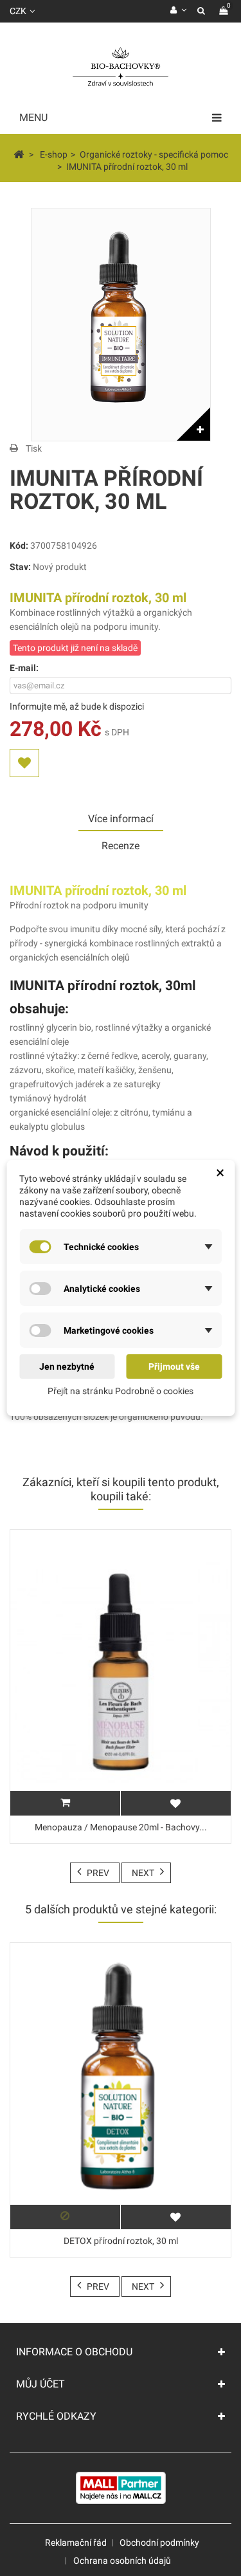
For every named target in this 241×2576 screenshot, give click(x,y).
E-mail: (24, 668)
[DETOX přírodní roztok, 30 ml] (121, 2086)
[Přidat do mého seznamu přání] (24, 763)
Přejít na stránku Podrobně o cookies (121, 1391)
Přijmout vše (174, 1366)
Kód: (19, 546)
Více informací (121, 819)
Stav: (20, 567)
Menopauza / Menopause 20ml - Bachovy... (121, 1827)
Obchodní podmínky (159, 2543)
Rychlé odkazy (56, 2416)
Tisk (34, 448)
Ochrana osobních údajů (122, 2561)
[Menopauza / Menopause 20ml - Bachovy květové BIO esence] (121, 1673)
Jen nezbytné (67, 1366)
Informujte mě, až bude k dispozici (77, 706)
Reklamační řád (76, 2543)
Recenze (121, 846)
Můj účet (40, 2384)
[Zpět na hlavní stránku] (19, 154)
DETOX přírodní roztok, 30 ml (121, 2241)
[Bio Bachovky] (121, 68)
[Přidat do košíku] (65, 1803)
